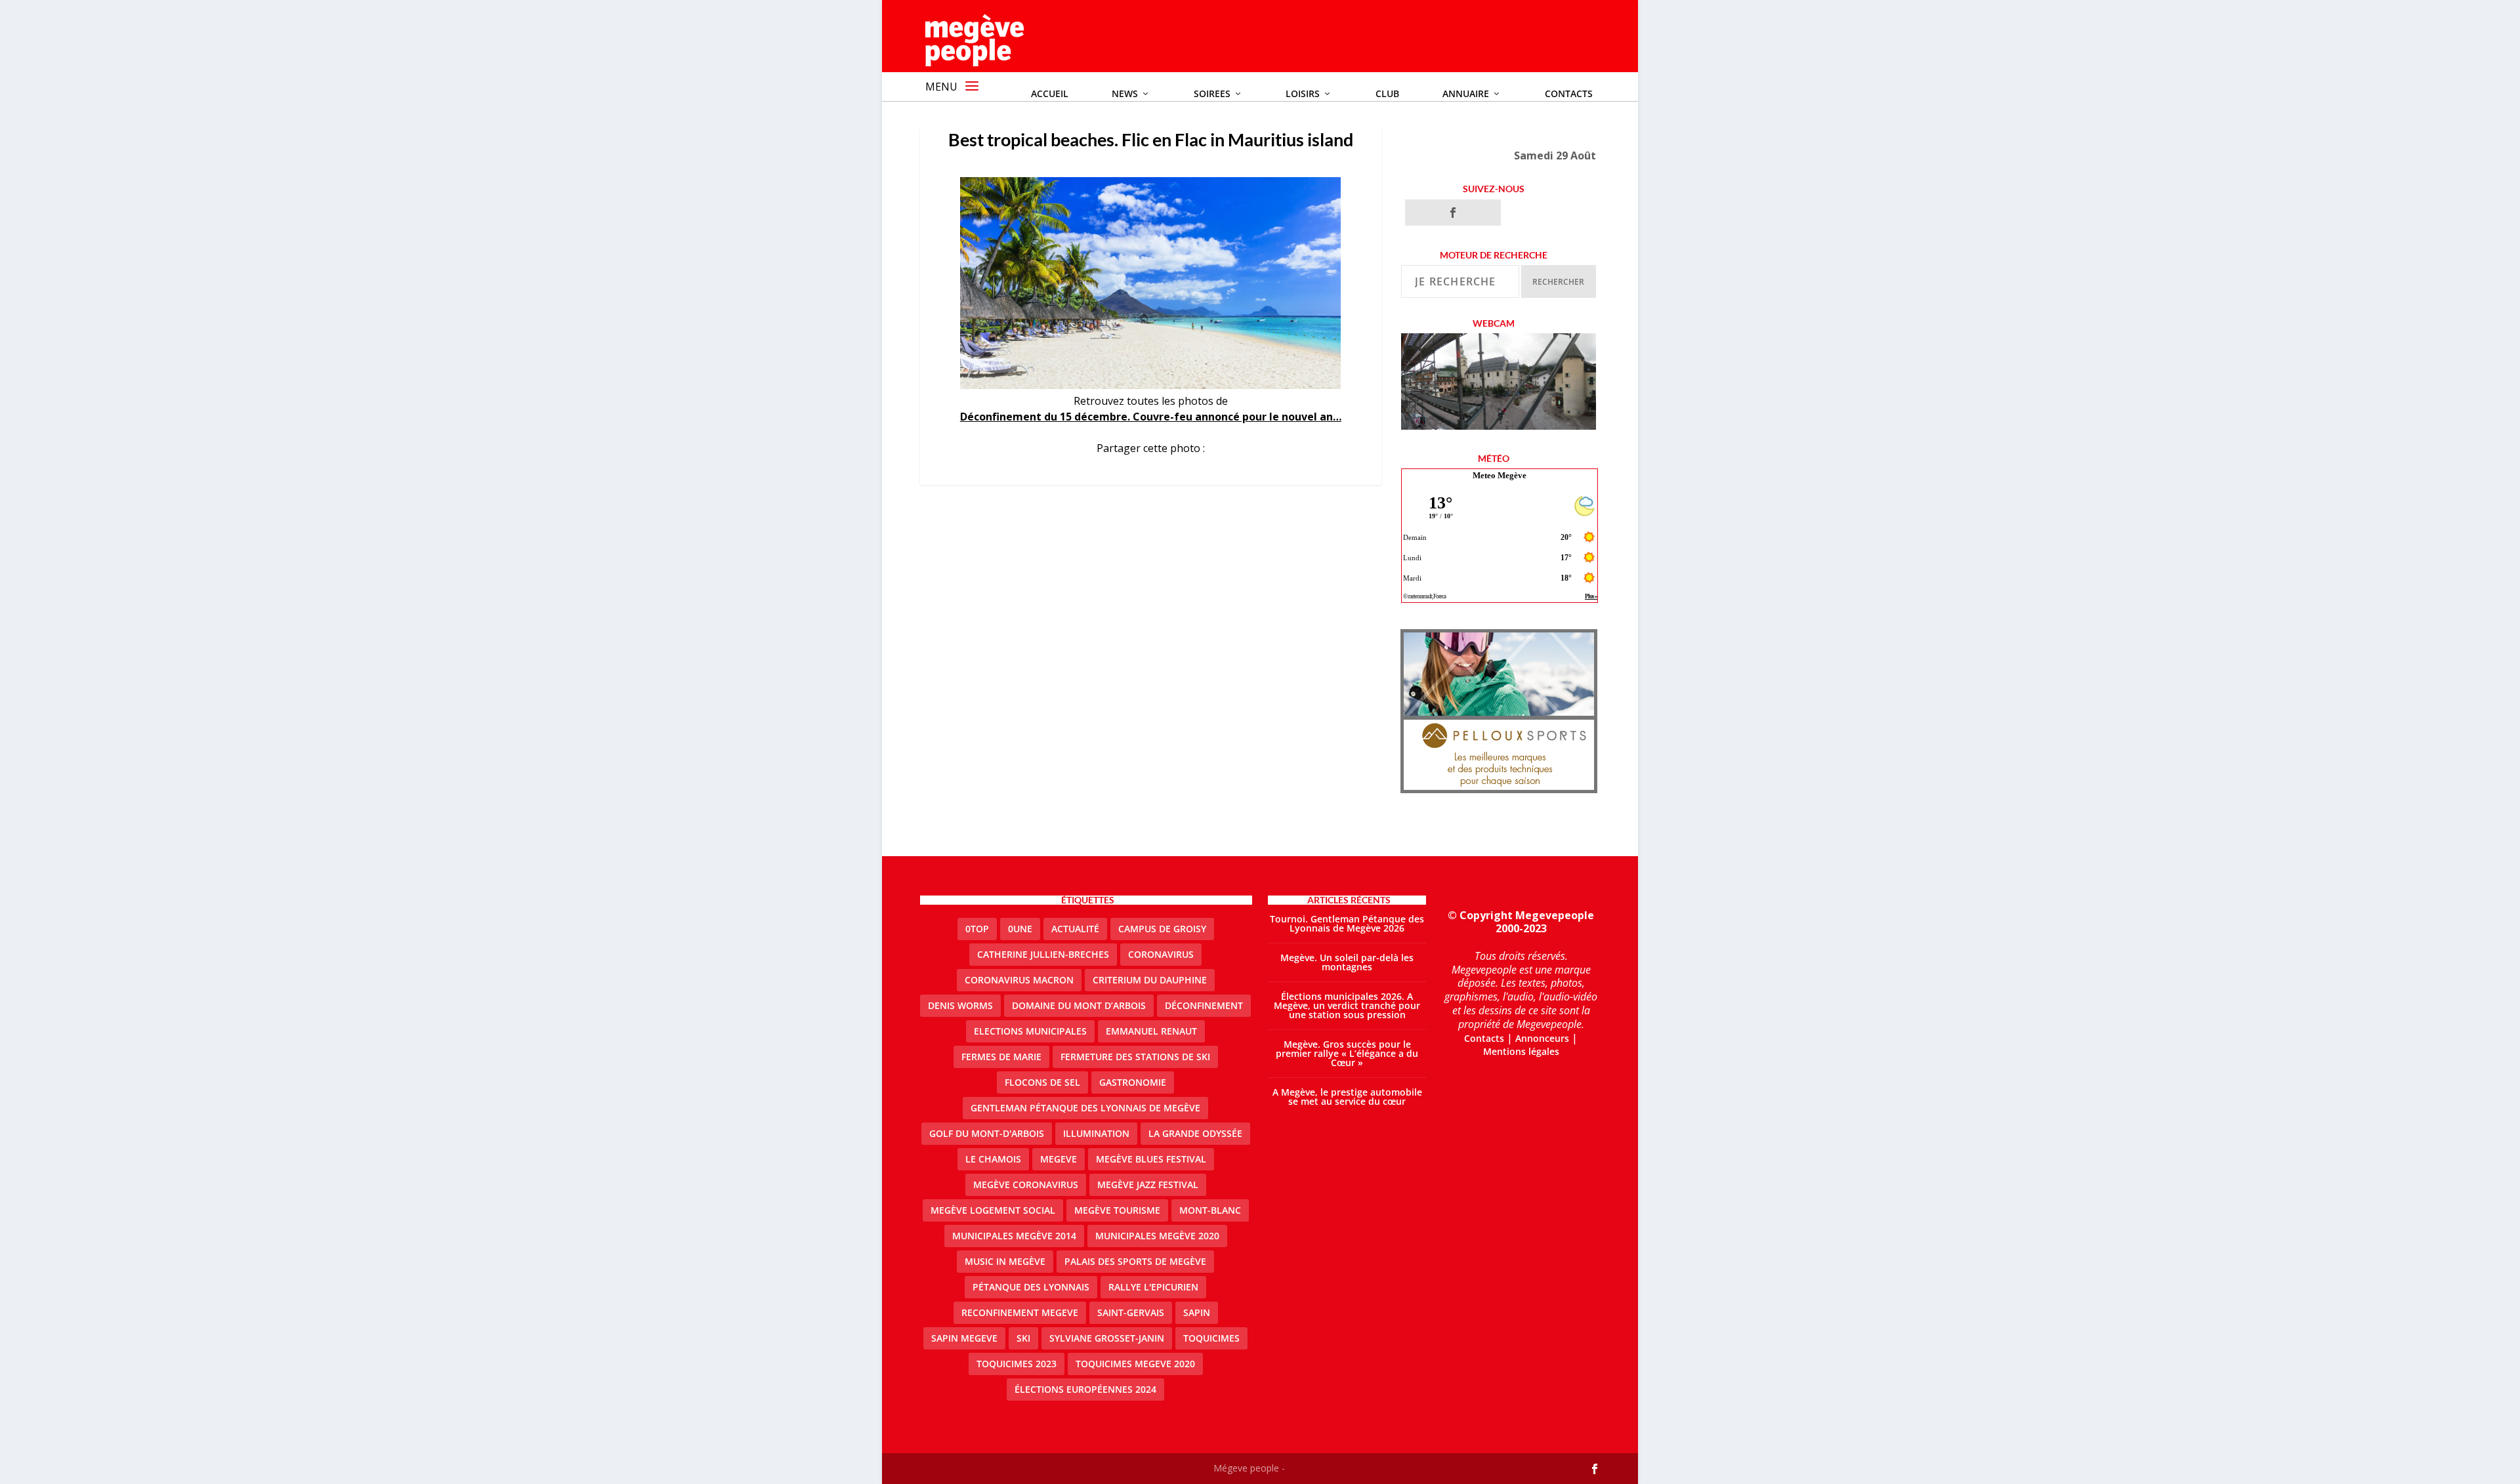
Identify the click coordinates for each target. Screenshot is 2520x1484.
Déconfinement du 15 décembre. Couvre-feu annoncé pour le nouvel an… (1151, 417)
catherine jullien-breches (1043, 954)
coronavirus (1161, 954)
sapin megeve (964, 1338)
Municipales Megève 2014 (1014, 1236)
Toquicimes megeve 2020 (1135, 1364)
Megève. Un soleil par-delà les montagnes (1347, 962)
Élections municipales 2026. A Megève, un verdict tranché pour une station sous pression (1347, 1005)
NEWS (1125, 93)
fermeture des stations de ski (1135, 1057)
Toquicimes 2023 (1017, 1364)
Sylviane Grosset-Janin (1107, 1338)
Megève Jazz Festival (1148, 1185)
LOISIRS (1303, 93)
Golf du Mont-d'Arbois (987, 1133)
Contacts (1569, 93)
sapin (1197, 1312)
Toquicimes (1211, 1338)
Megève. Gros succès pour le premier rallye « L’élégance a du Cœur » (1347, 1053)
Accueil (1050, 93)
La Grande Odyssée (1195, 1133)
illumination (1096, 1133)
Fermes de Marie (1001, 1057)
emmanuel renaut (1151, 1031)
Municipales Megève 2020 (1157, 1236)
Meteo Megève (1500, 475)
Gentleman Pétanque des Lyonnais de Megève (1085, 1108)
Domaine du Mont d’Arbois (1079, 1005)
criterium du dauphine (1150, 980)
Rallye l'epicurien (1153, 1287)
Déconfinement (1204, 1005)
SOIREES (1212, 93)
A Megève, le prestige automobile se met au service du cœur (1347, 1097)
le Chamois (993, 1159)
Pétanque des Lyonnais (1031, 1287)
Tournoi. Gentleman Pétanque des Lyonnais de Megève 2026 (1347, 923)
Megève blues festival (1151, 1159)
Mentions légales (1521, 1051)
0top (977, 929)
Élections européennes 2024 (1085, 1389)
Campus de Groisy (1162, 929)
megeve (1059, 1159)
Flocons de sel (1042, 1082)
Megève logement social (993, 1210)
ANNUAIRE (1466, 93)
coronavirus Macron (1019, 980)
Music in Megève (1005, 1261)
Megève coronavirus (1026, 1185)
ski (1023, 1338)
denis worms (960, 1005)
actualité (1075, 929)
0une (1020, 929)
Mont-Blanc (1210, 1210)
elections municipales (1030, 1031)
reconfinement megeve (1020, 1312)
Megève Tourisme (1117, 1210)
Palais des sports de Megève (1135, 1261)
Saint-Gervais (1131, 1312)
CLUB (1387, 93)
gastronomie (1133, 1082)
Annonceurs (1542, 1038)
